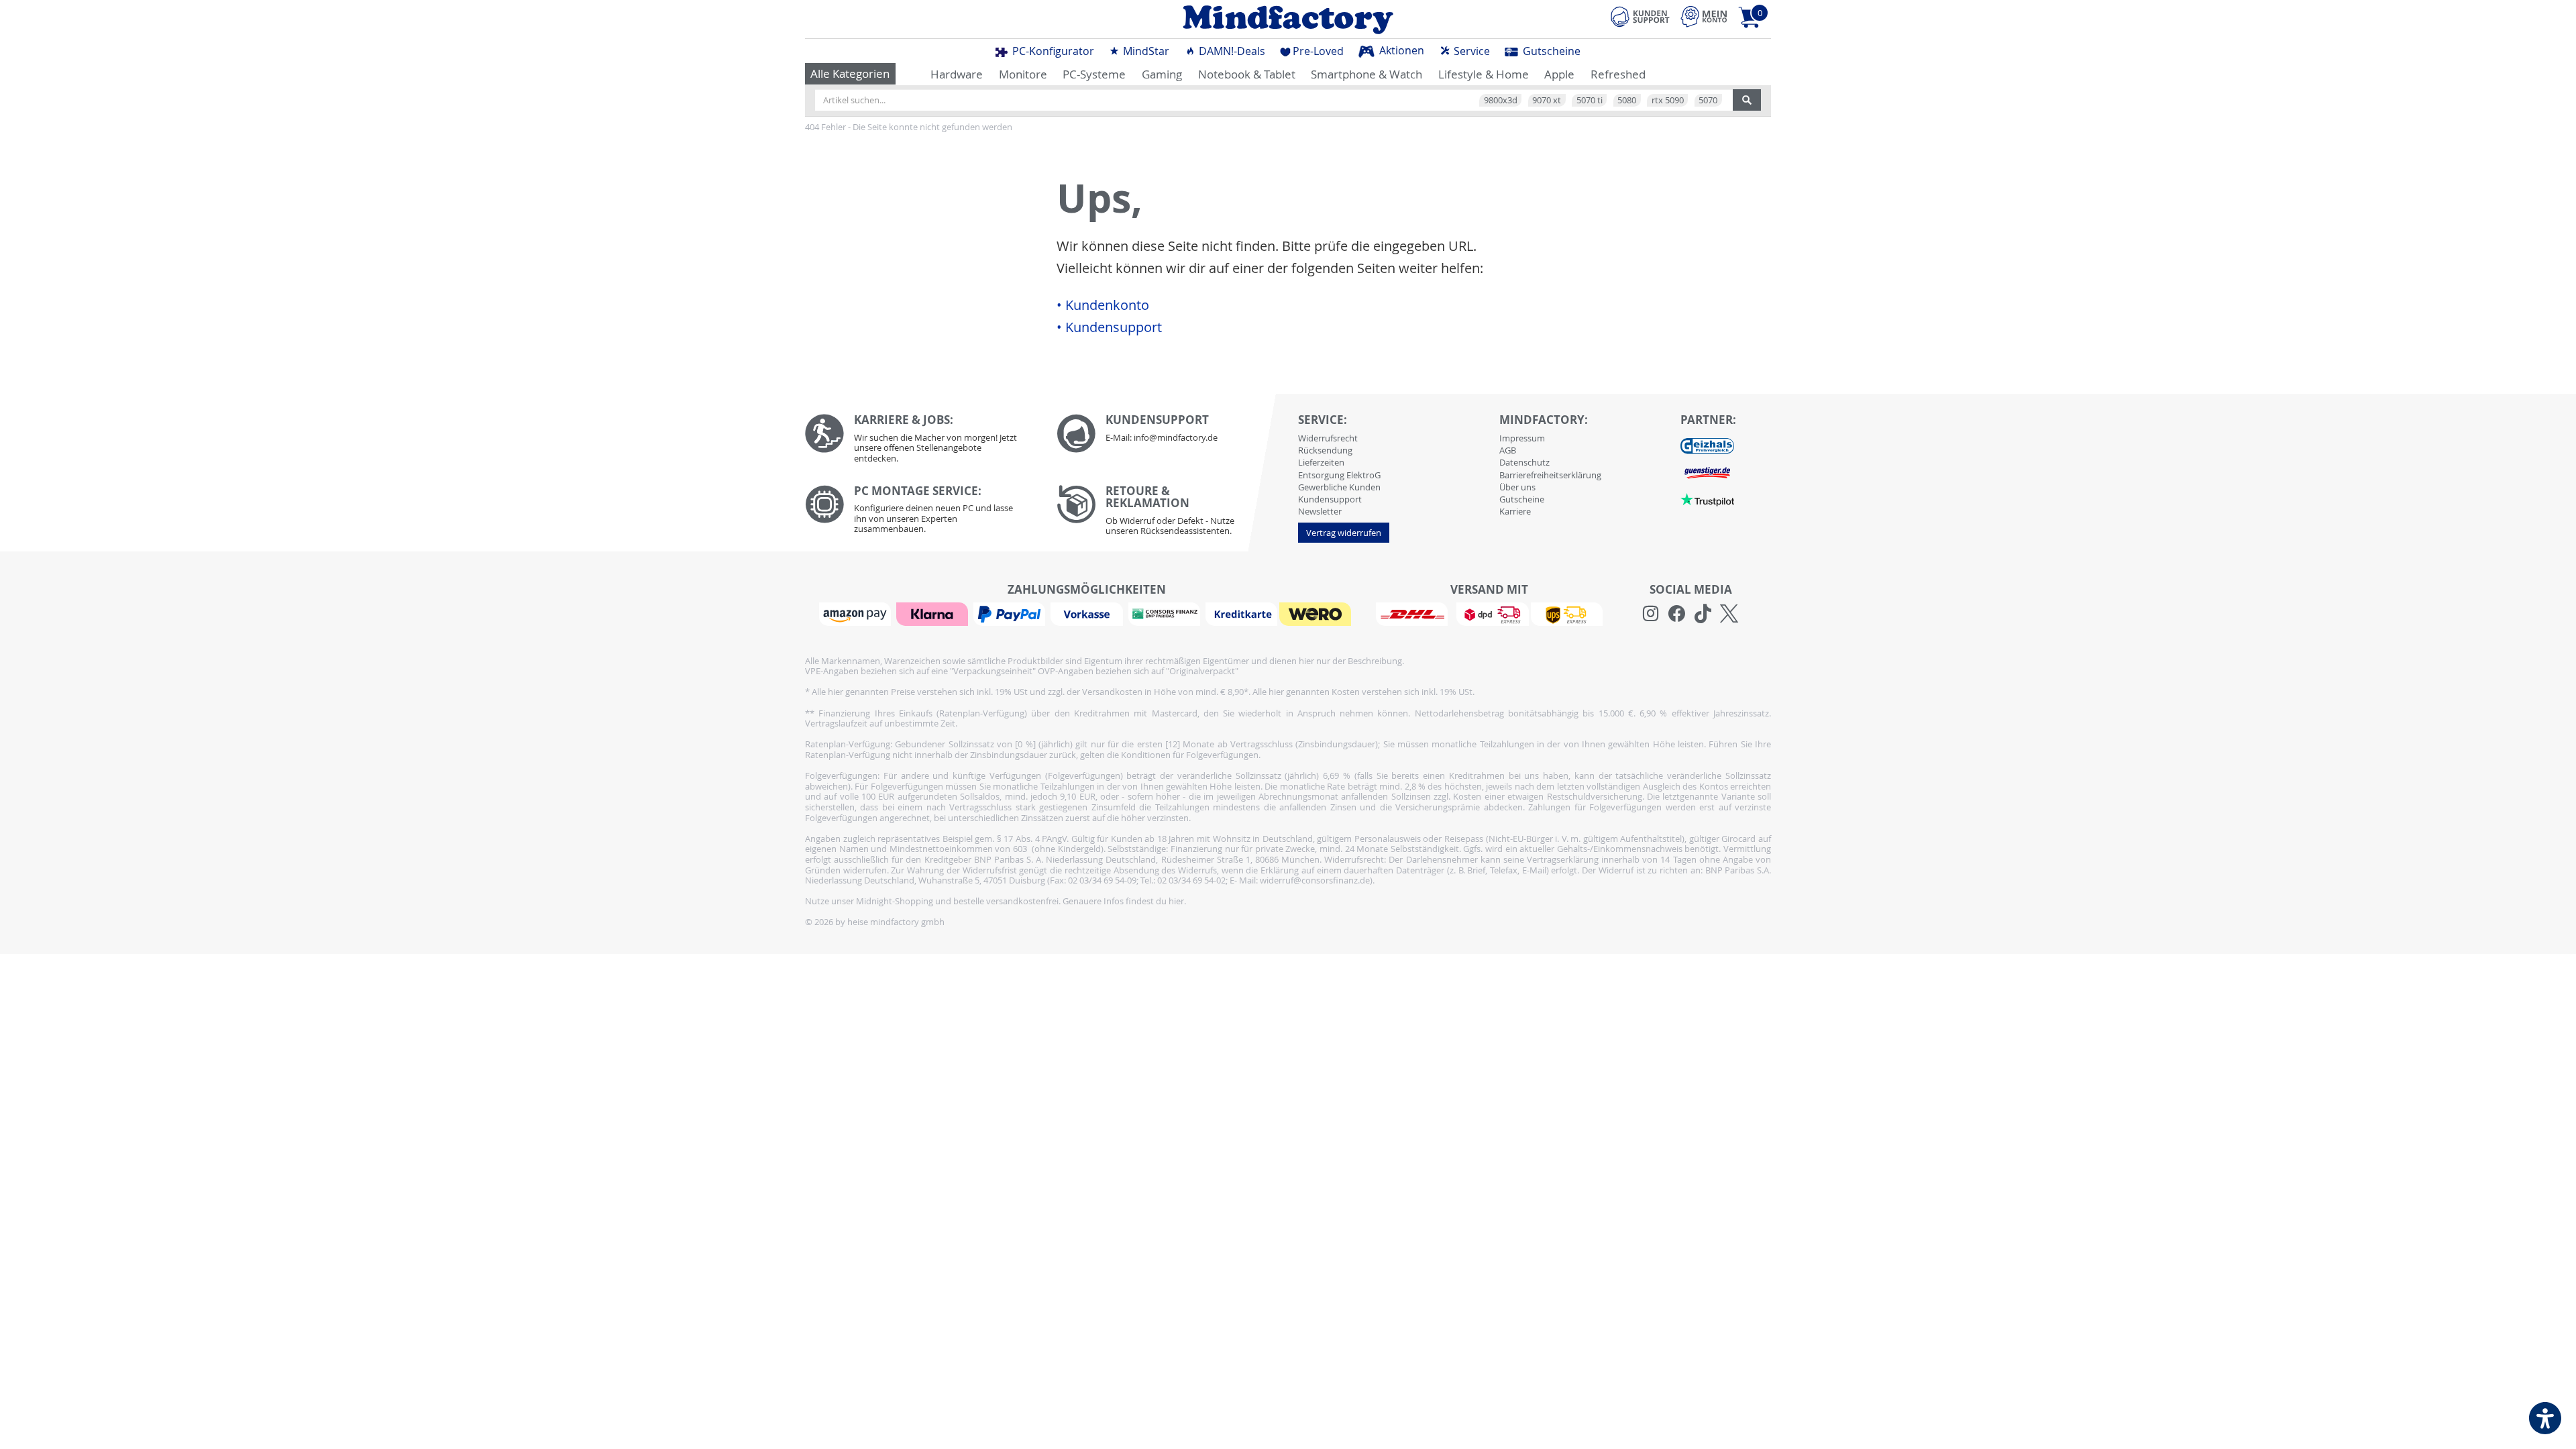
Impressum (1522, 438)
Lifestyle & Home (1484, 74)
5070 (1708, 100)
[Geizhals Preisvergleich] (1707, 445)
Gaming (1162, 74)
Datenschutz (1524, 462)
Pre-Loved (1318, 51)
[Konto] (1704, 16)
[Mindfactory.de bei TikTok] (1703, 614)
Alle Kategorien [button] (850, 73)
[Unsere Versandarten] (1489, 613)
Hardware (957, 74)
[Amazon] (857, 613)
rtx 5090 (1668, 100)
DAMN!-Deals (1231, 51)
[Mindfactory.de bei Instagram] (1651, 614)
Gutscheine (1550, 51)
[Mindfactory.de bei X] (1729, 614)
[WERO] (1317, 613)
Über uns (1517, 487)
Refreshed (1618, 74)
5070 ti (1590, 100)
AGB (1508, 450)
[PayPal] (1011, 613)
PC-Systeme (1094, 74)
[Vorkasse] (1088, 613)
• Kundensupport (1109, 327)
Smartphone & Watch (1366, 74)
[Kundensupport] (1640, 15)
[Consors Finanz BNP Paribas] (1166, 613)
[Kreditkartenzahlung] (1241, 613)
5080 (1627, 100)
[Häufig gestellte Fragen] (1172, 433)
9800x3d (1501, 100)
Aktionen (1400, 50)
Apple (1559, 74)
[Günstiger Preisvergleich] (1707, 472)
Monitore (1023, 74)
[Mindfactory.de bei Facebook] (1677, 614)
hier (1176, 901)
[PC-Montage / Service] (921, 513)
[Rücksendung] (1172, 514)
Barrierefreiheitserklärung (1550, 475)
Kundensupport (1330, 499)
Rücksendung (1325, 450)
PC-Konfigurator (1052, 51)
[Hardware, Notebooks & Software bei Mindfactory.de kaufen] (1288, 19)
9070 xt (1547, 100)
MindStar (1145, 51)
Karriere (1515, 511)
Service (1470, 51)
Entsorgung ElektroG (1339, 475)
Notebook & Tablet (1247, 74)
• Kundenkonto (1103, 305)
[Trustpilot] (1707, 498)
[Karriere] (921, 442)
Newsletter (1320, 511)
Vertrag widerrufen (1344, 533)
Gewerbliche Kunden (1339, 487)
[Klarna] (934, 613)
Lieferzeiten (1321, 462)
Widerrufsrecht (1328, 438)
